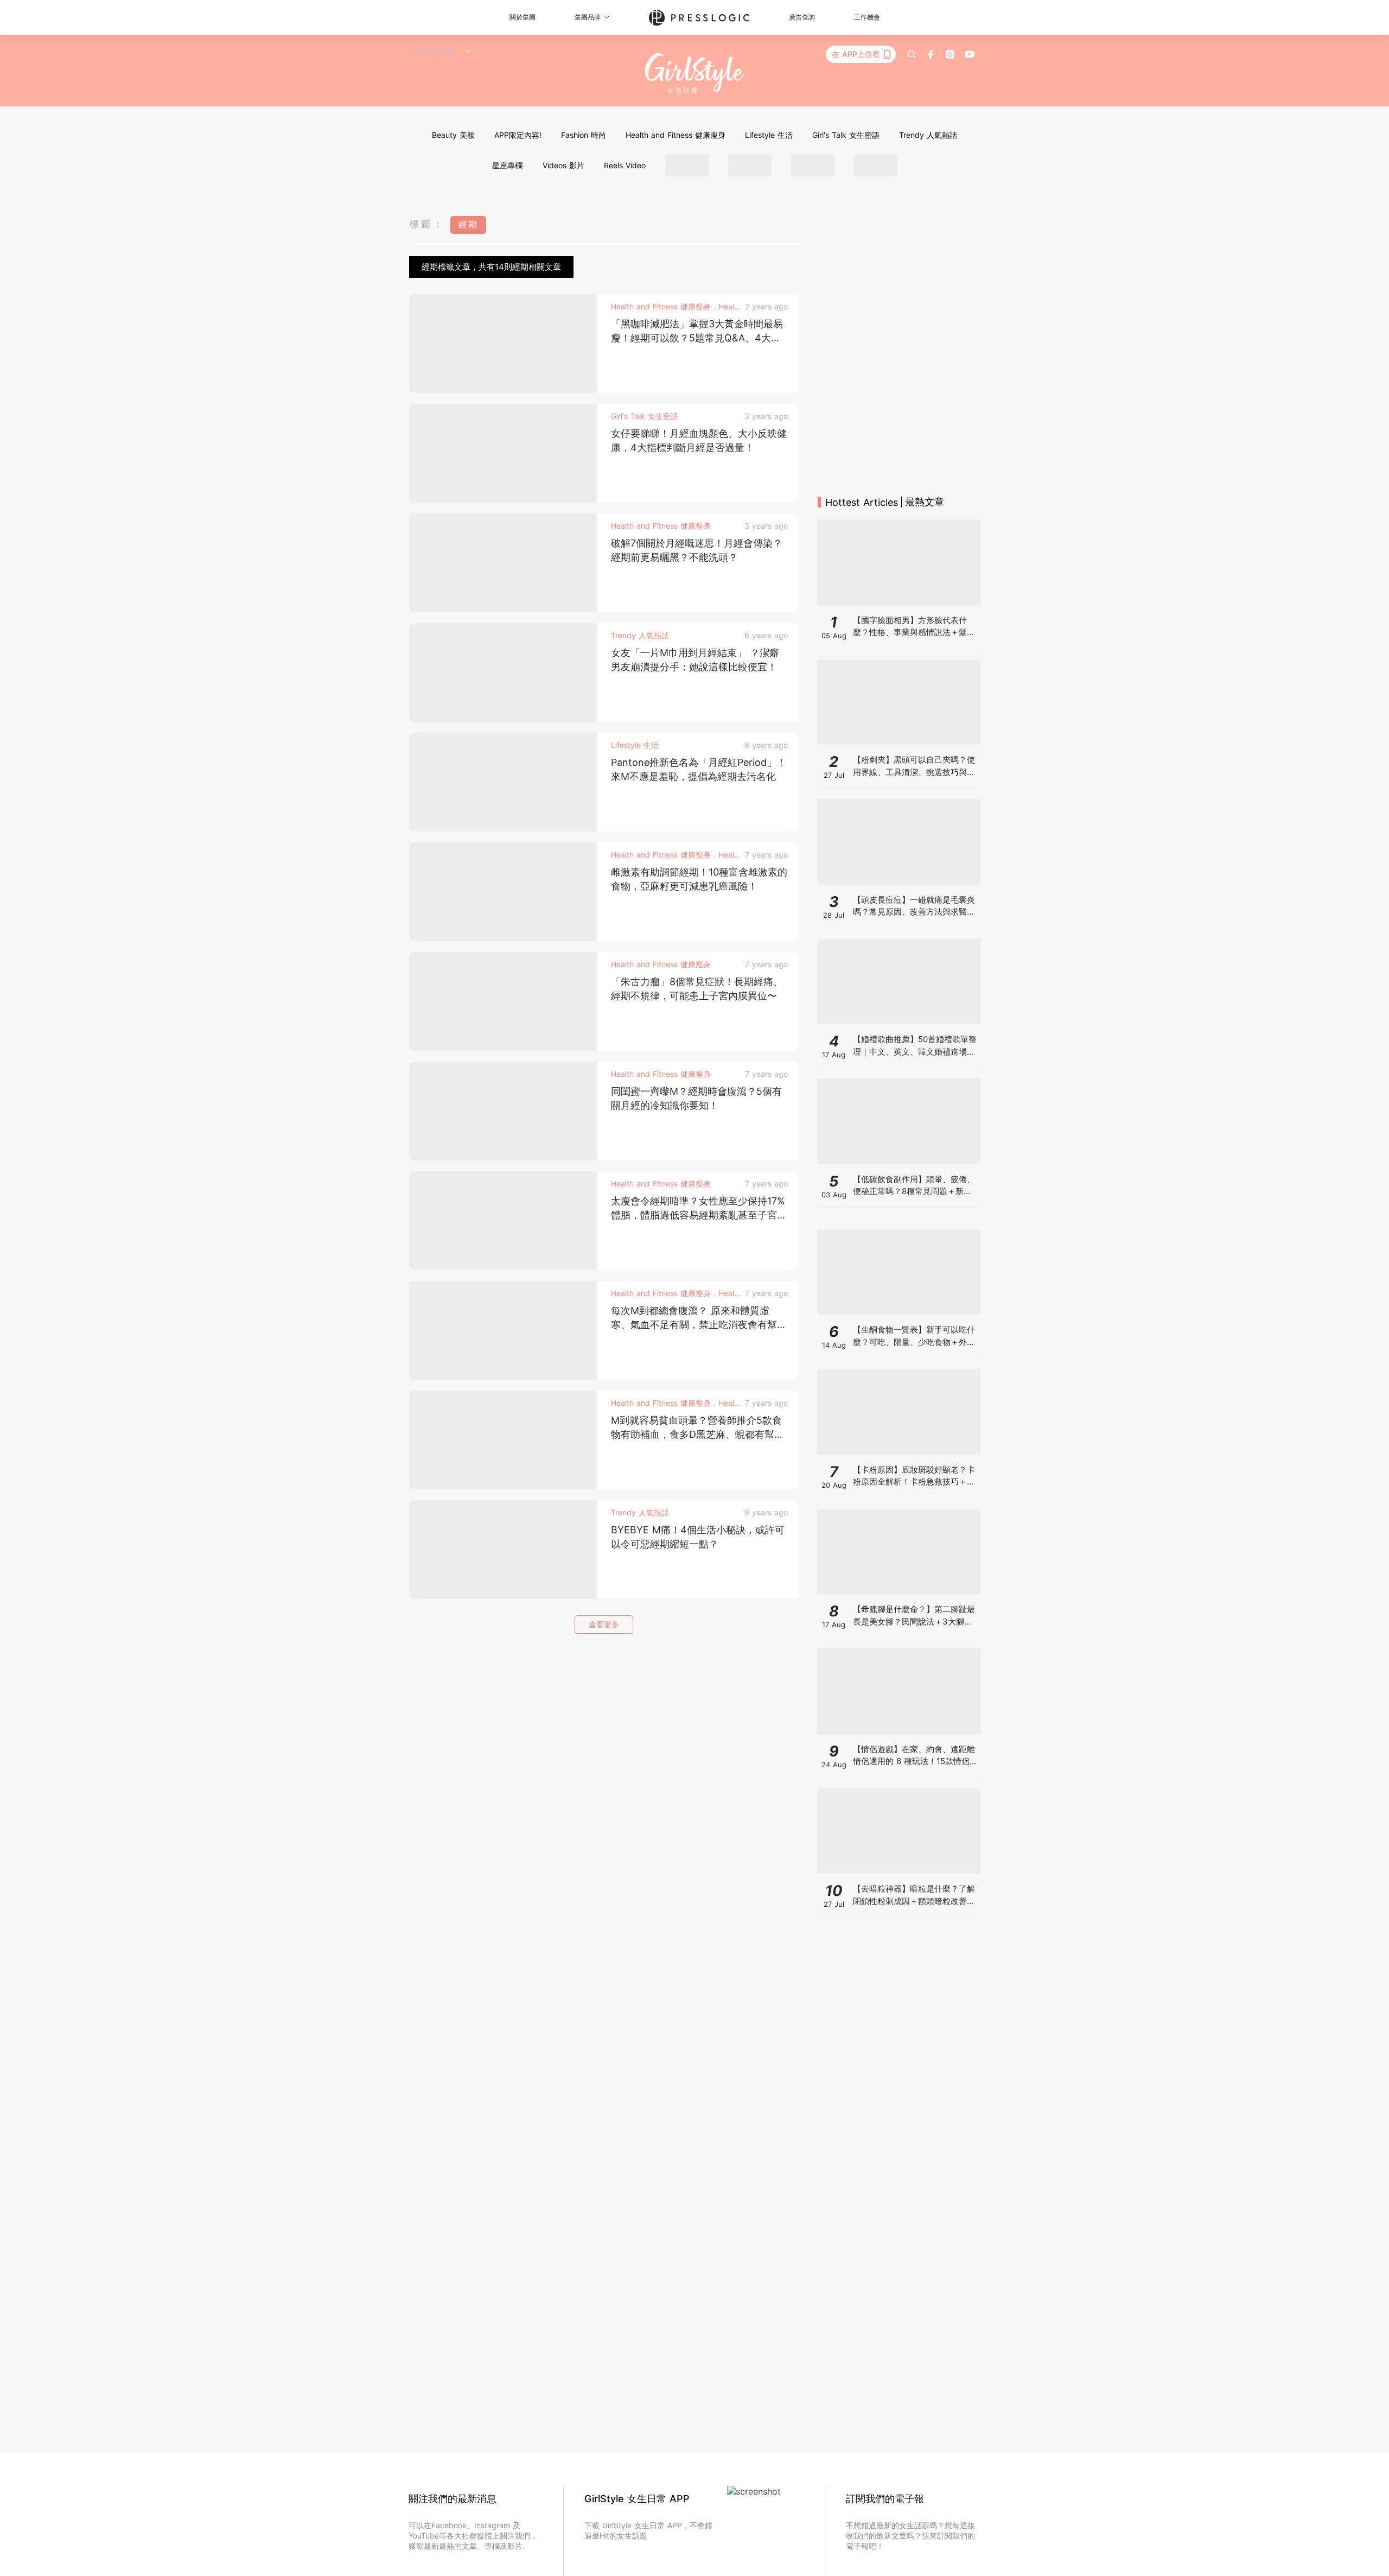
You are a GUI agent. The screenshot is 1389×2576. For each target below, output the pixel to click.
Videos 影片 (563, 165)
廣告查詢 (802, 17)
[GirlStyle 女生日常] (695, 74)
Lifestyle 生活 (769, 135)
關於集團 (523, 17)
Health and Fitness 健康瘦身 (676, 135)
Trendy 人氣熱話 (928, 135)
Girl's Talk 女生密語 (846, 135)
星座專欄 (507, 165)
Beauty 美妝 (453, 135)
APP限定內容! (518, 135)
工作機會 (867, 17)
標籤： (427, 224)
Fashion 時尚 (584, 135)
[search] (912, 54)
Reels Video (625, 165)
